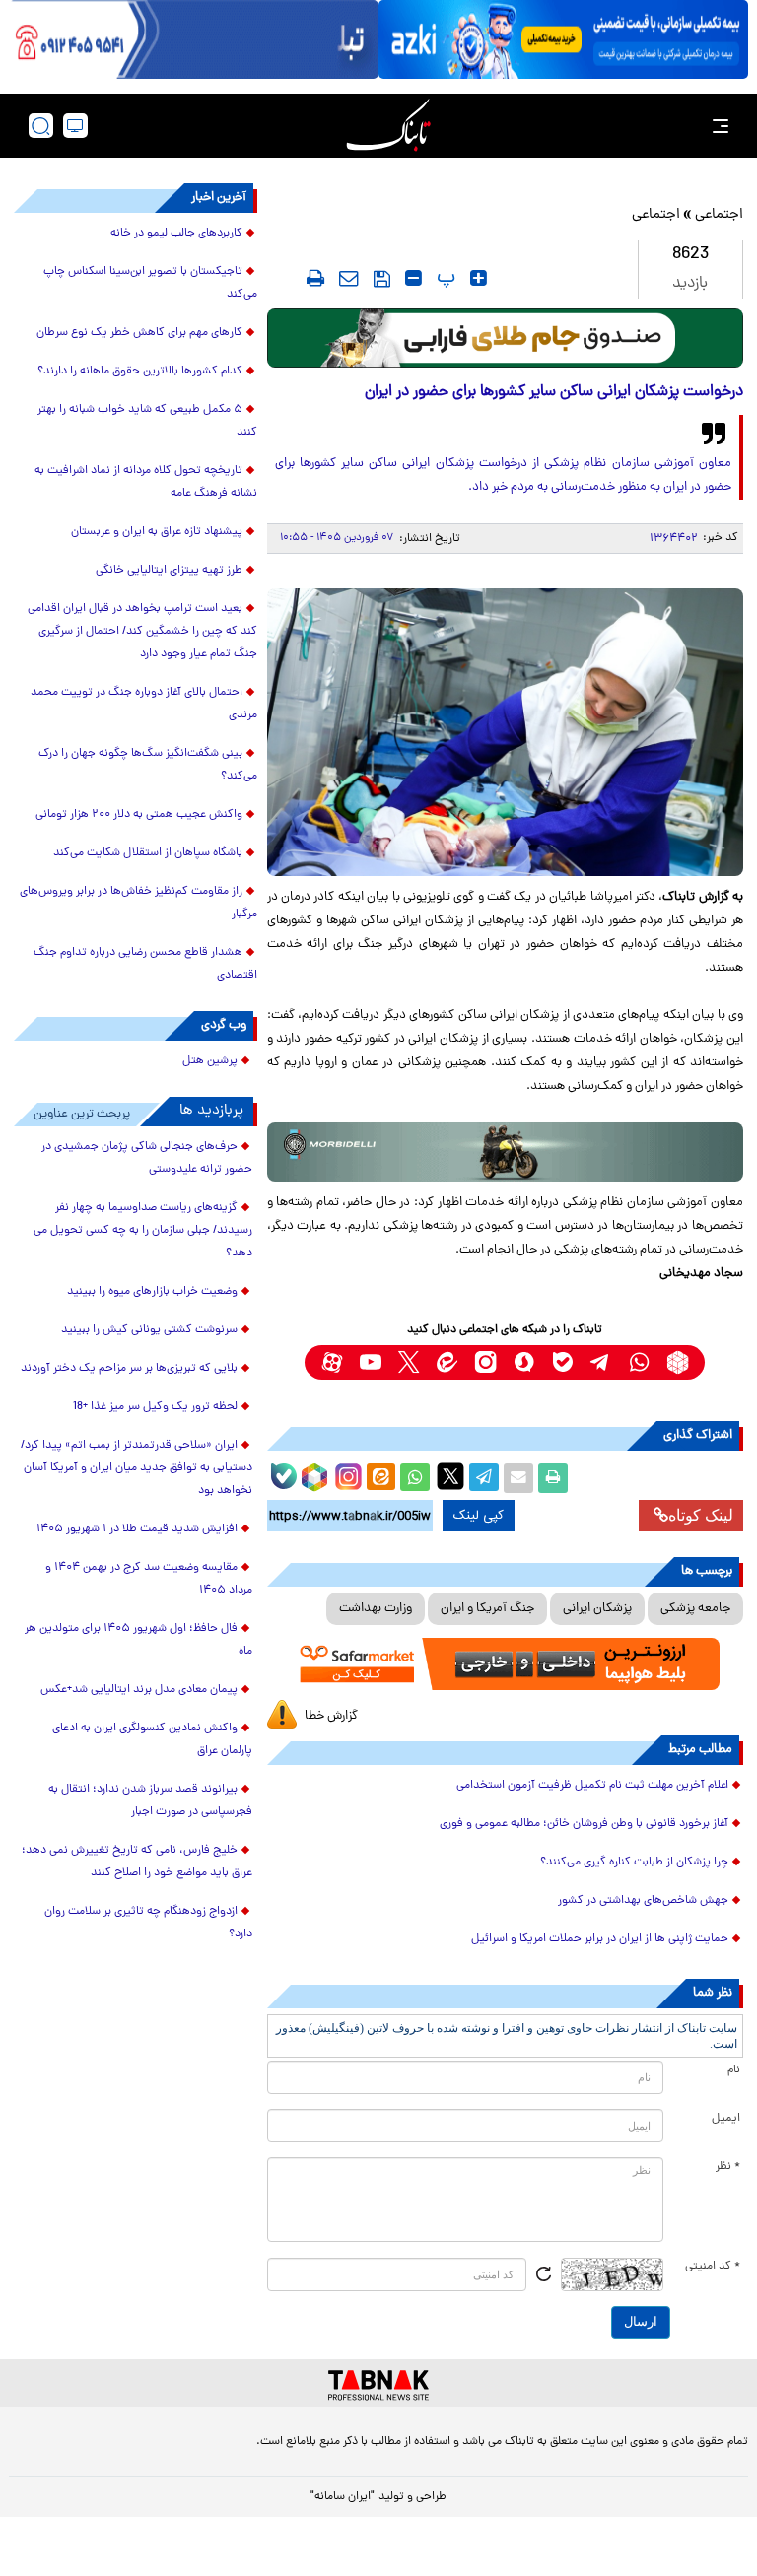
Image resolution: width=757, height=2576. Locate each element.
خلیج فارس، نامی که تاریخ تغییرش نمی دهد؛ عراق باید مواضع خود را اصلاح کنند (137, 1862)
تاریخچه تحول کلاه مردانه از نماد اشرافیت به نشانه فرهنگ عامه (146, 482)
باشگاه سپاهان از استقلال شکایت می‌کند (148, 853)
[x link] (409, 1362)
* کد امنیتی (713, 2267)
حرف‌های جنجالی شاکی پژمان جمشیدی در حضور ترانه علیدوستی (147, 1158)
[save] (382, 279)
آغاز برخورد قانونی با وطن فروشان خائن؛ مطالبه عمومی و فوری (584, 1824)
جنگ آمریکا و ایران (487, 1609)
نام (734, 2070)
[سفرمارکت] (505, 1664)
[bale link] (562, 1362)
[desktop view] (75, 126)
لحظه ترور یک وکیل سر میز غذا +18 (155, 1407)
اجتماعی (719, 215)
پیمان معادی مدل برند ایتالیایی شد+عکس (139, 1690)
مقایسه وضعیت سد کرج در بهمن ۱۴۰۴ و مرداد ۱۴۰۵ (149, 1579)
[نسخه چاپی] (553, 1478)
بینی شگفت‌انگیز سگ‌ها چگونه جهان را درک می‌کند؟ (148, 765)
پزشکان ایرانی (597, 1609)
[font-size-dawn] (413, 278)
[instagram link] (485, 1362)
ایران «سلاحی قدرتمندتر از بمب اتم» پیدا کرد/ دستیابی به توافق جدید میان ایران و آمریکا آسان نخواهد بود (137, 1468)
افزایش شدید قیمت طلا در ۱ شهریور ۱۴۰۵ (137, 1529)
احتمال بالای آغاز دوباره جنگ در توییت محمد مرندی (144, 704)
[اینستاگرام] (346, 1474)
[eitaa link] (447, 1362)
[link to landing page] (388, 126)
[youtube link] (370, 1362)
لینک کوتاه (701, 1515)
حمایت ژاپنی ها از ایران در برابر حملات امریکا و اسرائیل (600, 1939)
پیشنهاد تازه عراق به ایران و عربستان (157, 532)
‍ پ (444, 278)
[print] (315, 278)
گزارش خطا (331, 1716)
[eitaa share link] (380, 1478)
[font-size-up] (479, 278)
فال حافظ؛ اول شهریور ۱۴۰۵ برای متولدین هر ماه (138, 1640)
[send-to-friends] (349, 278)
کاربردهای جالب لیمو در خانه (176, 234)
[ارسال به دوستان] (518, 1478)
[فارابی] (505, 338)
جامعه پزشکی (695, 1609)
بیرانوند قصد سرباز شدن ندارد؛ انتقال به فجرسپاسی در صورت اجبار (150, 1801)
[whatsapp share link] (415, 1478)
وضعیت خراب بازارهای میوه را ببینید (152, 1292)
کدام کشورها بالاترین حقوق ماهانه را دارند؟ (140, 372)
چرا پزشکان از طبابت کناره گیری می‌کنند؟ (634, 1863)
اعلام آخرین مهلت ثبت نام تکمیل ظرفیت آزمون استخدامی (592, 1786)
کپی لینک (479, 1516)
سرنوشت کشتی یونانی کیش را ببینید (149, 1330)
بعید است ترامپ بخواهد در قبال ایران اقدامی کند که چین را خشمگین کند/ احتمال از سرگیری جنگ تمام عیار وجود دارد (142, 632)
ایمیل (726, 2119)
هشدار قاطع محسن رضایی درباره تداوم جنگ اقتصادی (145, 964)
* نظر (728, 2167)
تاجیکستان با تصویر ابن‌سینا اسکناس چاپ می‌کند (150, 283)
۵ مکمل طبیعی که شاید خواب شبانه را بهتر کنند (147, 421)
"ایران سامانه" (343, 2497)
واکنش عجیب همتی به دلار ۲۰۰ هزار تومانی (139, 815)
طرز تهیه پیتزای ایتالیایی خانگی (169, 571)
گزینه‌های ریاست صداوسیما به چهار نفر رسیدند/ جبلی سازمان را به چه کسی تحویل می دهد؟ (143, 1231)
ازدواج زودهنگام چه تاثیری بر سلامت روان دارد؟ (148, 1923)
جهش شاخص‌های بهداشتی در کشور (643, 1901)
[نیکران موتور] (505, 1152)
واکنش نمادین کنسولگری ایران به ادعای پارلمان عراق (152, 1740)
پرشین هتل (210, 1061)
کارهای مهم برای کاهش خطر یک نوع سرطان (139, 333)
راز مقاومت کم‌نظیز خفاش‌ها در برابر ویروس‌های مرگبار (138, 903)
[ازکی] (563, 39)
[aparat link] (332, 1362)
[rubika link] (678, 1362)
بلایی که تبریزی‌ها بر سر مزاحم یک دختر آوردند (129, 1369)
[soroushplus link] (524, 1362)
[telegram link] (601, 1362)
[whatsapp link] (639, 1362)
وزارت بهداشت (376, 1609)
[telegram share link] (484, 1478)
